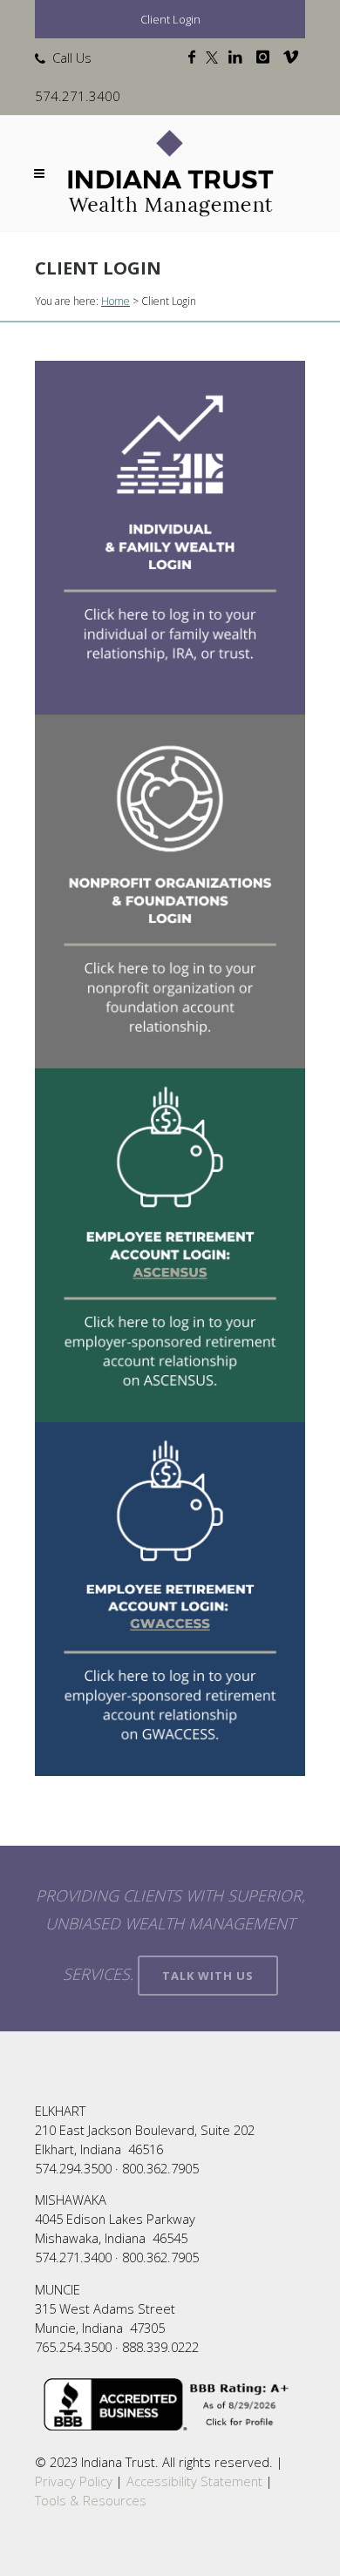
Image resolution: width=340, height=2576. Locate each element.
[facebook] (195, 58)
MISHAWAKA (71, 2200)
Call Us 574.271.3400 (78, 77)
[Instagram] (266, 58)
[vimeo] (294, 58)
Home (116, 301)
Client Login (170, 19)
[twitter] (215, 58)
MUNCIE (58, 2289)
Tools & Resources (91, 2500)
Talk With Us (208, 1976)
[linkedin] (239, 58)
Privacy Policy (74, 2481)
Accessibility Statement (194, 2481)
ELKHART (60, 2111)
